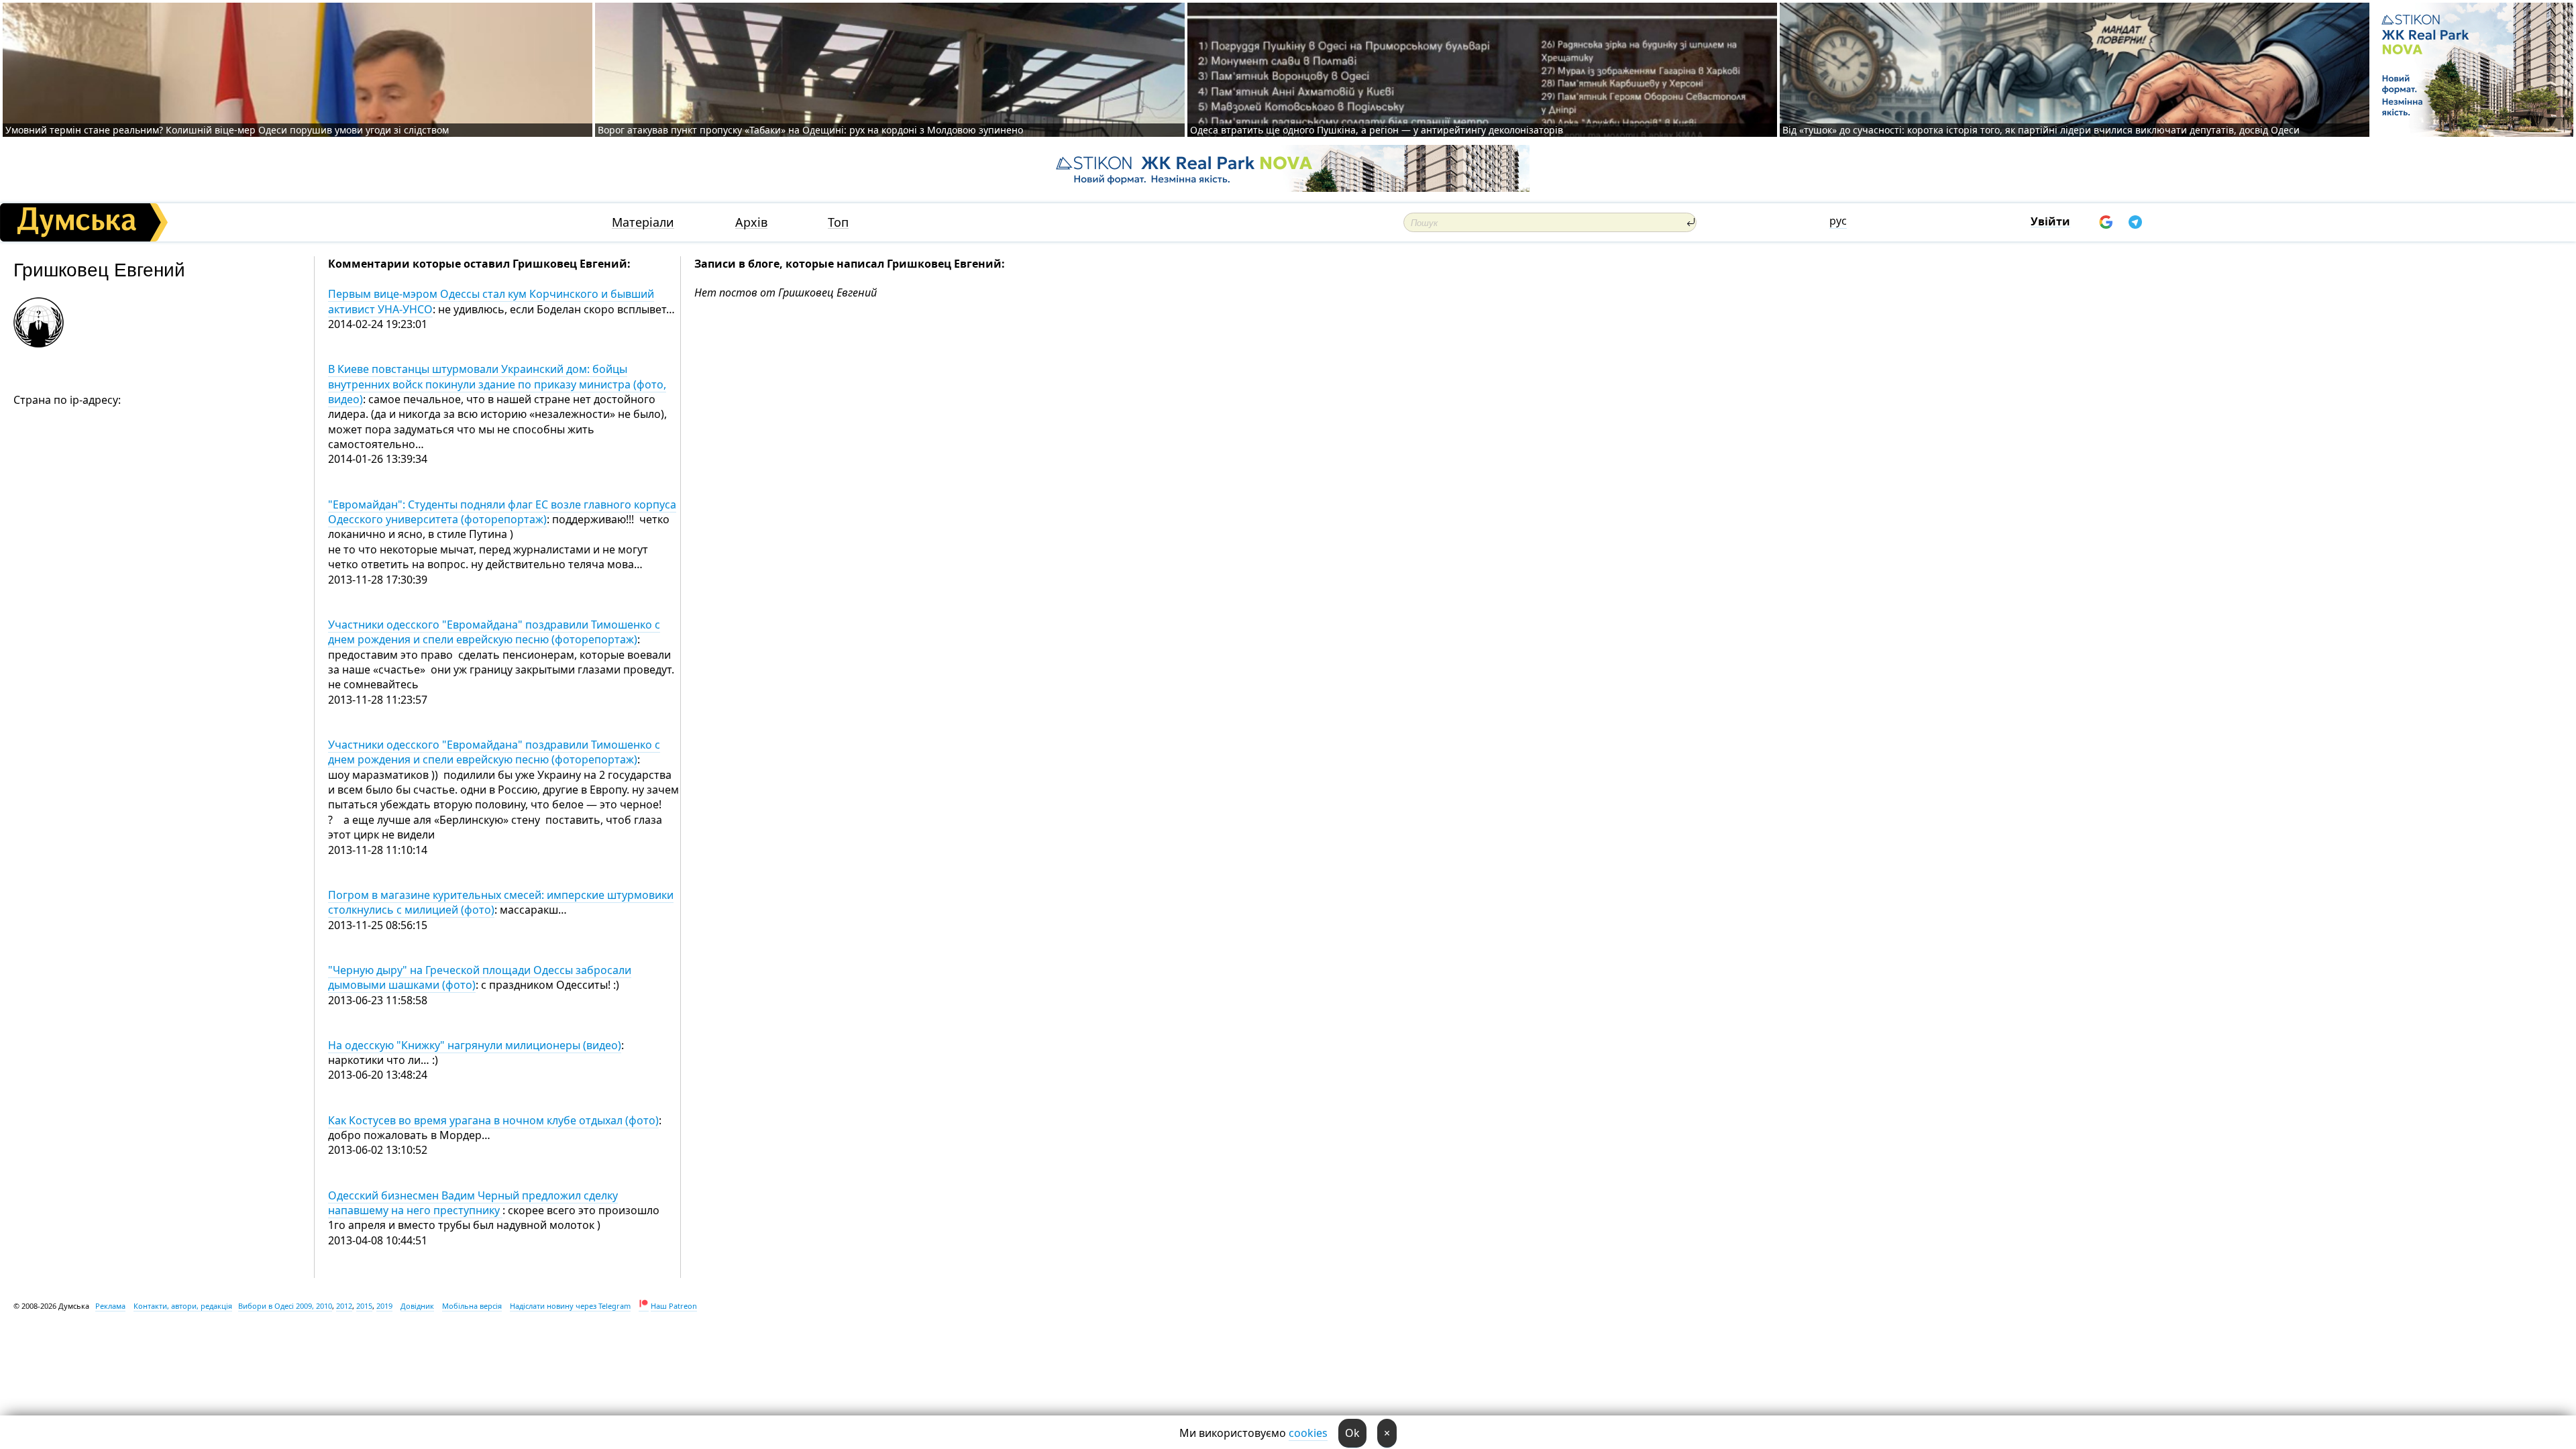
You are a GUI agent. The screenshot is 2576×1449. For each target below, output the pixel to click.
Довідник (417, 1306)
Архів (751, 222)
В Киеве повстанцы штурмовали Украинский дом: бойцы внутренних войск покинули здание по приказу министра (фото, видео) (497, 384)
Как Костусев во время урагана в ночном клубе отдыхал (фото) (493, 1120)
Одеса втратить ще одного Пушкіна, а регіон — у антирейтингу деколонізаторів (1377, 130)
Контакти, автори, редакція (183, 1306)
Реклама (110, 1306)
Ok (1352, 1433)
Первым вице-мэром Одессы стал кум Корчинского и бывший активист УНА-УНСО (491, 301)
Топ (838, 222)
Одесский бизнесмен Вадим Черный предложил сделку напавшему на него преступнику (473, 1203)
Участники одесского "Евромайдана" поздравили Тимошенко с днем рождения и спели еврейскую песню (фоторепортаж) (494, 632)
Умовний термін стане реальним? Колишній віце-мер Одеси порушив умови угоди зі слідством (227, 130)
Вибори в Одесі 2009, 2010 (285, 1306)
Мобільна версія (472, 1306)
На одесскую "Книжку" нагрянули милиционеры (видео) (475, 1045)
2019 (384, 1306)
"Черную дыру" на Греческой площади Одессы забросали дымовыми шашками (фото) (480, 977)
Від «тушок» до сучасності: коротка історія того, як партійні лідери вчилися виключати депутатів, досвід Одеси (2041, 130)
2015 (364, 1306)
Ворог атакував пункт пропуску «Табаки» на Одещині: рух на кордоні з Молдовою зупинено (810, 130)
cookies (1308, 1433)
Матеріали (643, 222)
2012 (344, 1306)
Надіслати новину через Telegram (570, 1306)
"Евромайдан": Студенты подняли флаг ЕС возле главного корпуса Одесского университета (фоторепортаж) (502, 512)
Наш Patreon (674, 1306)
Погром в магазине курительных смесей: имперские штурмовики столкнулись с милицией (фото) (501, 902)
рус (1838, 221)
